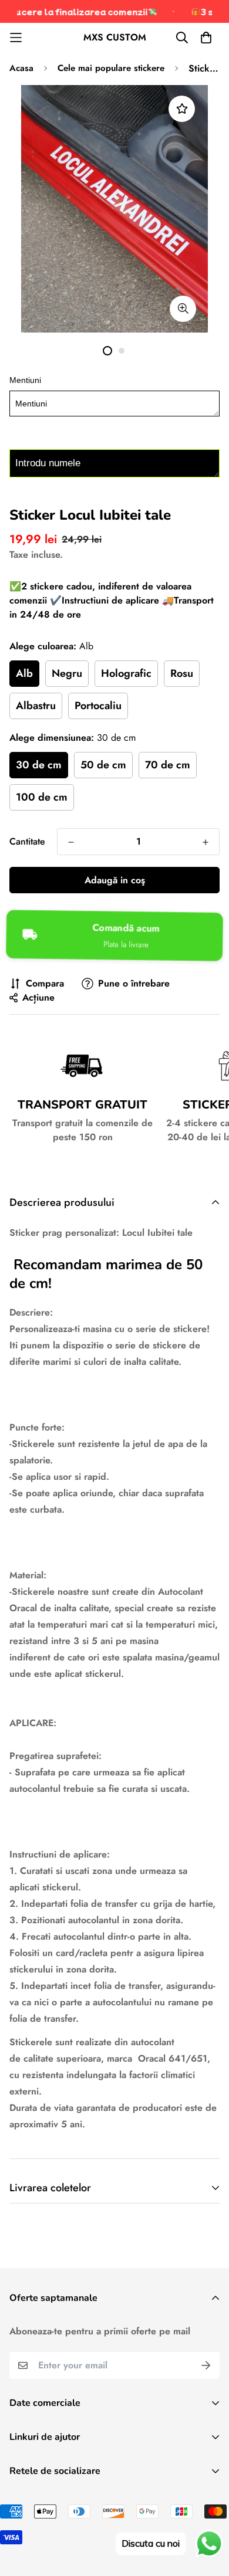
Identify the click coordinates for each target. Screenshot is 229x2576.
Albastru (36, 706)
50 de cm (103, 765)
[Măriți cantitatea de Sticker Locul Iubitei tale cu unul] (206, 842)
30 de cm (39, 765)
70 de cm (168, 765)
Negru (67, 673)
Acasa (21, 68)
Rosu (182, 673)
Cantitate (27, 841)
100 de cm (42, 797)
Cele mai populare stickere (111, 68)
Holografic (126, 673)
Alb (24, 673)
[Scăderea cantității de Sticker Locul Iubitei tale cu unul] (71, 842)
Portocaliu (98, 706)
